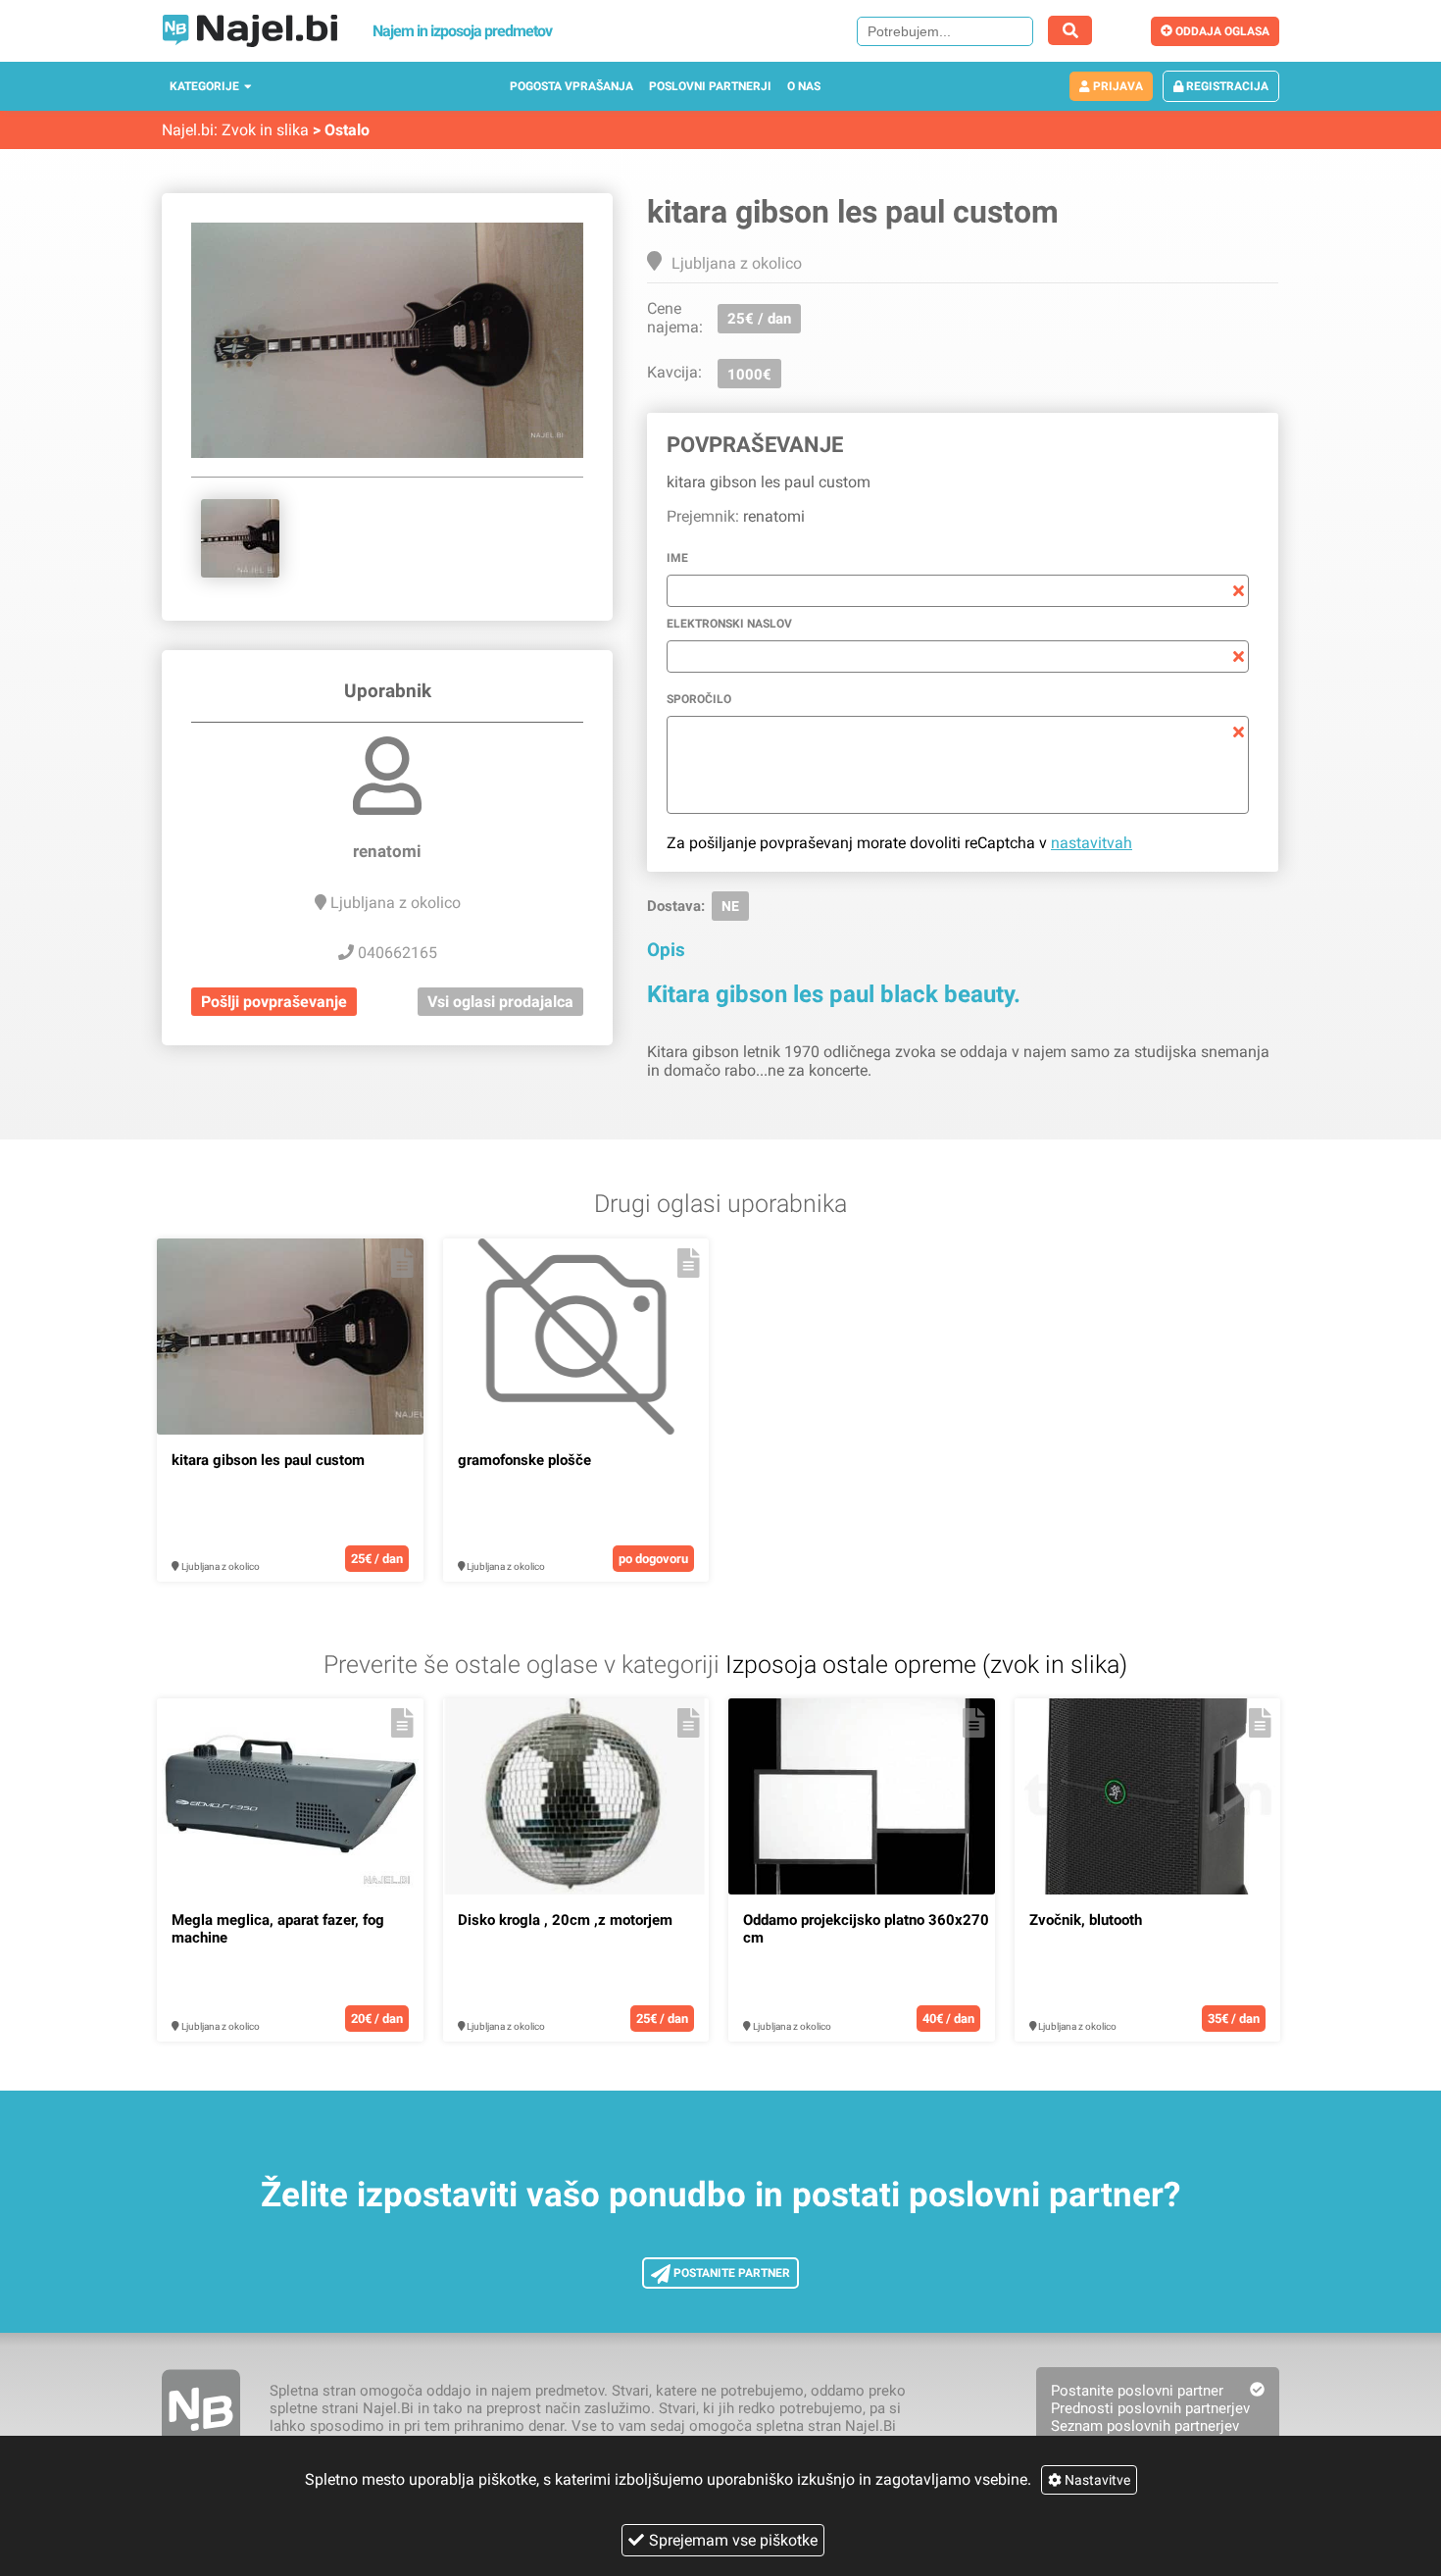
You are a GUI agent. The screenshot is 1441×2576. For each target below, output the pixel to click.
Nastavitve (1096, 2480)
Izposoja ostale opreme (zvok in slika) (926, 1665)
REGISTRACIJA (1226, 86)
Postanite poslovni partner (1137, 2391)
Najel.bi (188, 130)
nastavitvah (1092, 843)
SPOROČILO (699, 699)
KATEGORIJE (204, 86)
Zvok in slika (265, 130)
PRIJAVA (1117, 86)
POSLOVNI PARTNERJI (710, 86)
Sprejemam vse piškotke (733, 2540)
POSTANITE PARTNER (730, 2273)
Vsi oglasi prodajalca (500, 1002)
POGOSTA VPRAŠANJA (571, 86)
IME (677, 558)
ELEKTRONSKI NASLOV (729, 624)
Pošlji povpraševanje (274, 1002)
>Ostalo (341, 130)
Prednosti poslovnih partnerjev (1150, 2408)
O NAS (804, 86)
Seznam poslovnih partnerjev (1145, 2426)
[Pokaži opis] (402, 1263)
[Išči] (1070, 30)
